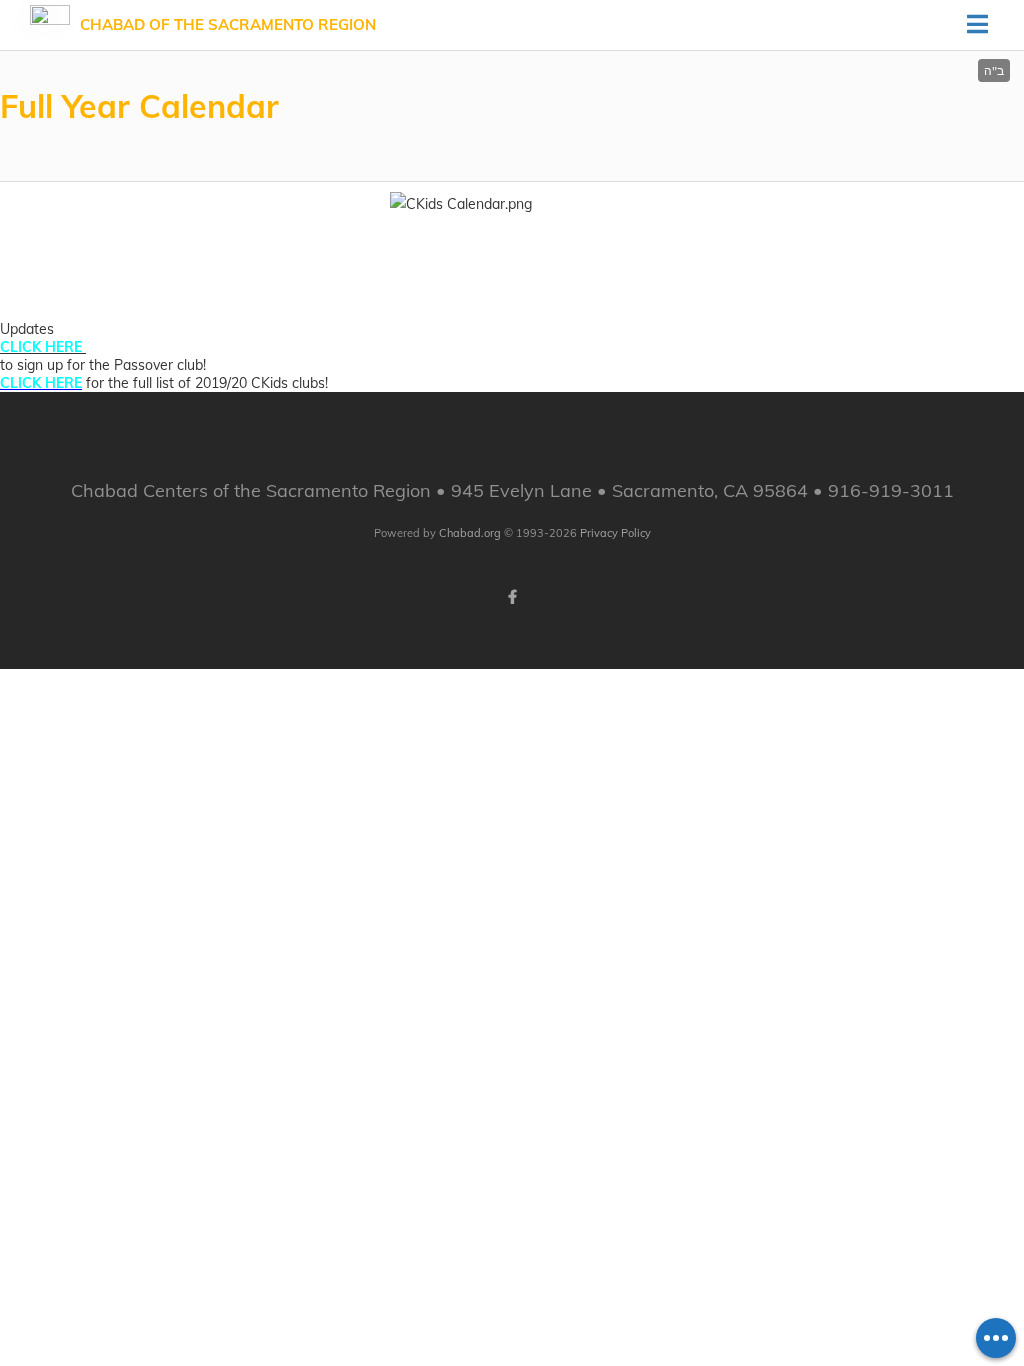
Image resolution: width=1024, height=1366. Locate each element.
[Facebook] (512, 597)
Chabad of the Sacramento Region (228, 24)
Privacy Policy (615, 533)
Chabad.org (470, 533)
